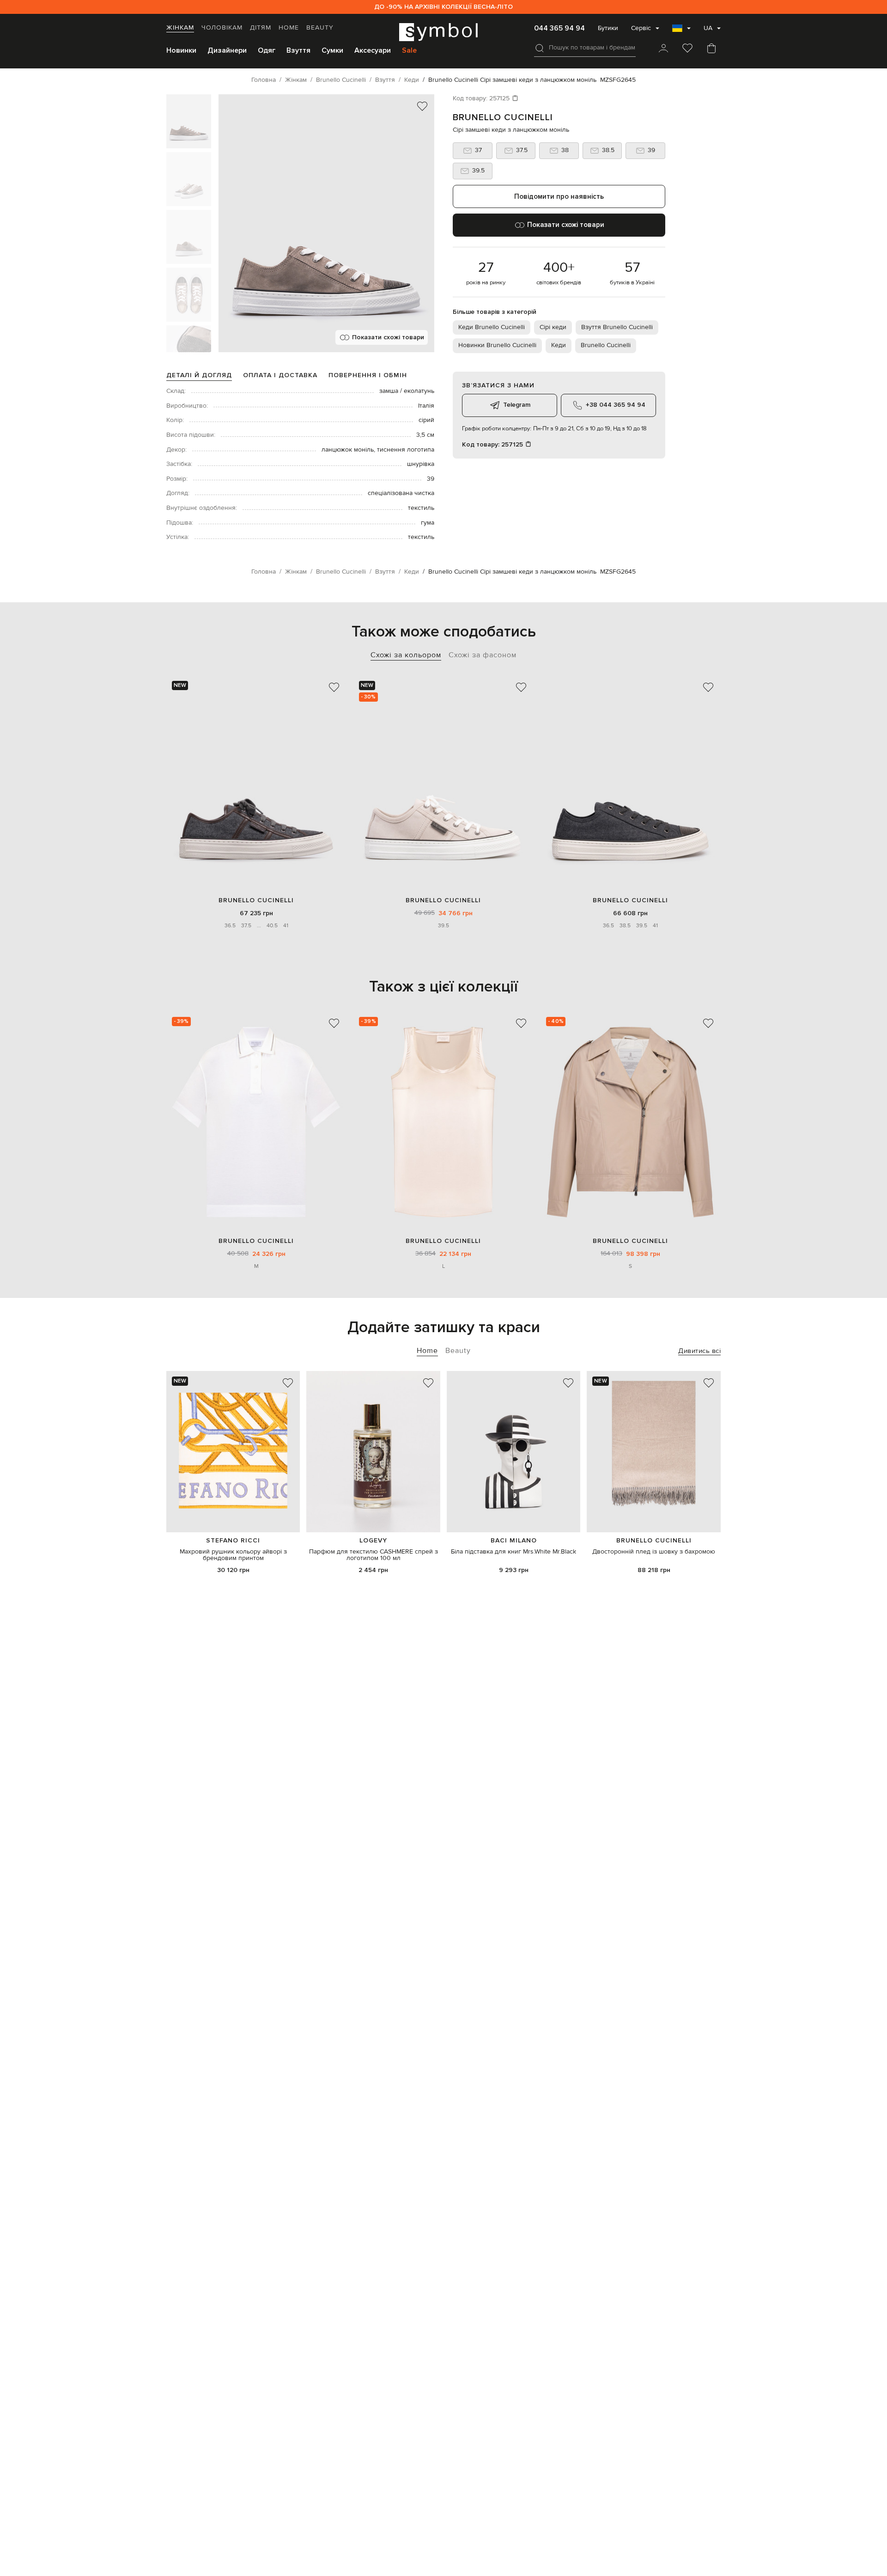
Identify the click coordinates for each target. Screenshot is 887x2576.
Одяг (267, 50)
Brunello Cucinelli (503, 117)
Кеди (559, 345)
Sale (409, 50)
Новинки (181, 50)
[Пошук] (540, 48)
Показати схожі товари (388, 337)
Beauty (320, 28)
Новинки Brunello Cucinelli (497, 345)
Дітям (261, 28)
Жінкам (180, 28)
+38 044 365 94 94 (616, 405)
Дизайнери (227, 50)
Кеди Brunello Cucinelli (492, 327)
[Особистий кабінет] (663, 49)
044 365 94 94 (559, 28)
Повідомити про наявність (559, 196)
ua (708, 28)
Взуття (298, 50)
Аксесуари (373, 50)
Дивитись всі (699, 1351)
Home (289, 28)
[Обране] (687, 49)
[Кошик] (711, 49)
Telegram (517, 405)
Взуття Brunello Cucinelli (617, 327)
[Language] (681, 31)
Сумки (332, 50)
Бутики (608, 28)
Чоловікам (222, 28)
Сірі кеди (553, 327)
